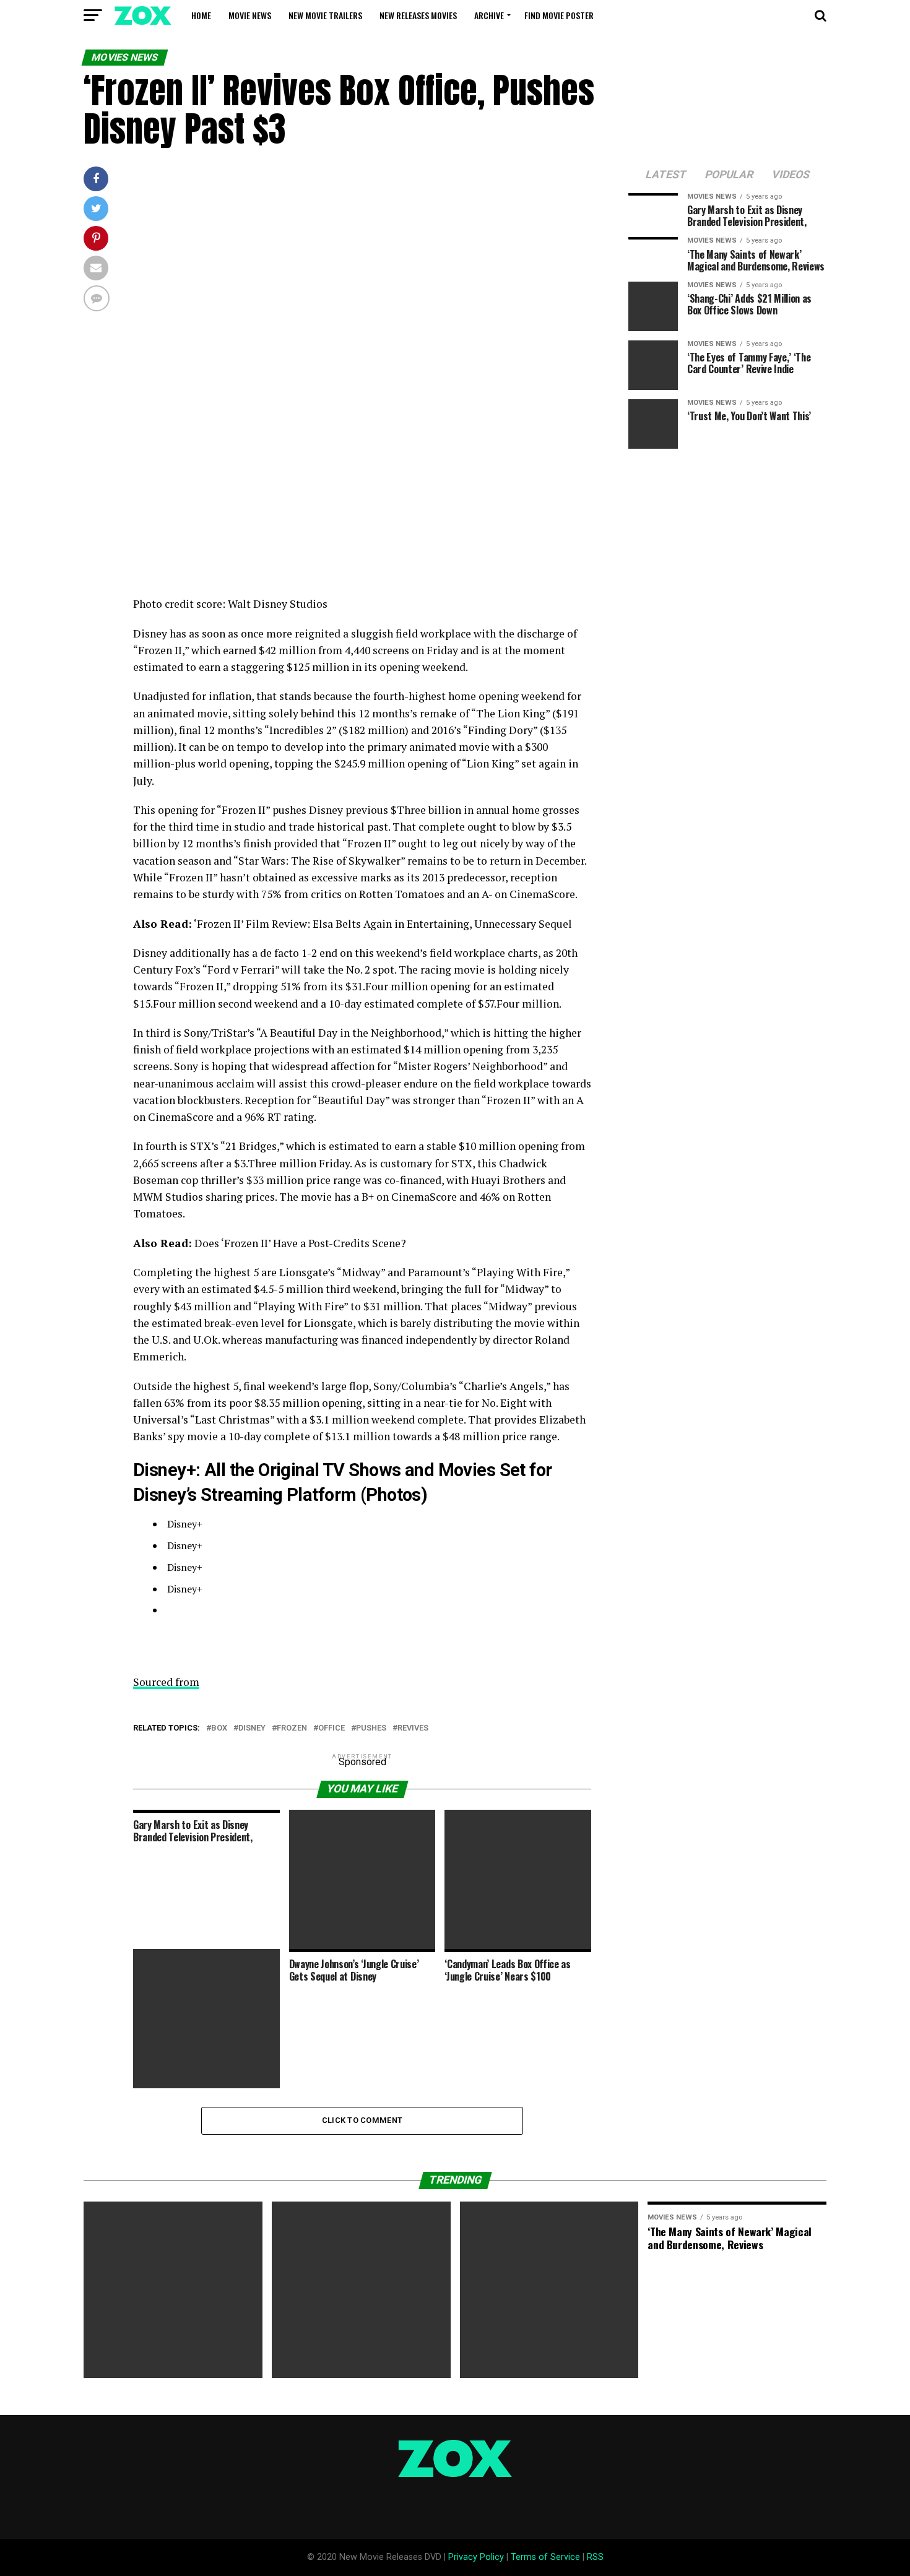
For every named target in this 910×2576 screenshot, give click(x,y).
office (331, 1728)
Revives (413, 1728)
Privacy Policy (476, 2557)
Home (201, 15)
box (219, 1728)
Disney (252, 1728)
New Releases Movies (418, 15)
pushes (371, 1728)
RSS (595, 2557)
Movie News (250, 15)
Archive (489, 15)
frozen (292, 1728)
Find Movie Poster (559, 15)
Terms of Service (545, 2557)
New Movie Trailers (325, 15)
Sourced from (166, 1682)
